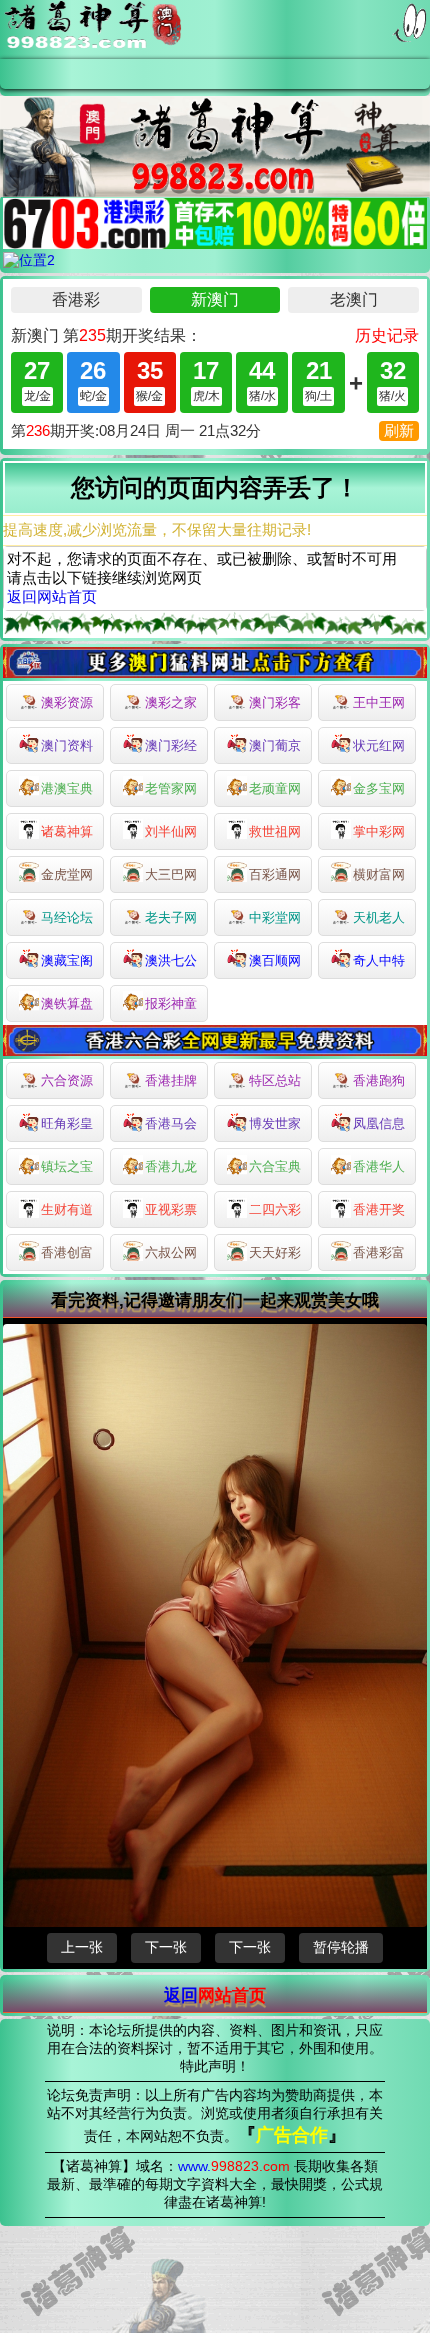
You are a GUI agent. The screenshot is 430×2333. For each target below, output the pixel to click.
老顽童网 (275, 788)
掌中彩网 (379, 831)
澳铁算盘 (67, 1003)
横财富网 (379, 874)
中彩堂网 (275, 917)
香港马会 (171, 1123)
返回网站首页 (52, 597)
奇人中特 (379, 960)
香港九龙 (171, 1166)
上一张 (82, 1947)
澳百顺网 (275, 960)
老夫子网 (171, 917)
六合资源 (67, 1080)
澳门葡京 (275, 745)
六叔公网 (171, 1252)
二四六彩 (275, 1209)
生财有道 (67, 1209)
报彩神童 (171, 1003)
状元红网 (379, 745)
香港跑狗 (379, 1080)
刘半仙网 (171, 831)
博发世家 (275, 1123)
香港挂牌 (171, 1080)
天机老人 (379, 917)
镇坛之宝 (67, 1166)
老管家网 (171, 788)
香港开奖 (379, 1209)
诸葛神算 (67, 831)
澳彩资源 (67, 702)
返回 (215, 1995)
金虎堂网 (67, 874)
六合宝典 (275, 1166)
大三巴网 (171, 874)
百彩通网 (275, 874)
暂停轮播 (341, 1947)
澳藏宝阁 (67, 960)
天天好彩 (275, 1252)
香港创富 (67, 1252)
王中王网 (379, 702)
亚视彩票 (171, 1209)
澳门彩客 (275, 702)
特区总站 (275, 1080)
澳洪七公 (171, 960)
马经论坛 (67, 917)
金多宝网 (379, 788)
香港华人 (379, 1166)
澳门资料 (67, 745)
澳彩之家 (171, 702)
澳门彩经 (171, 745)
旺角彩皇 (67, 1123)
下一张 (166, 1947)
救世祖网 (275, 831)
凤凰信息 (379, 1123)
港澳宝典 (67, 788)
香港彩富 (379, 1252)
